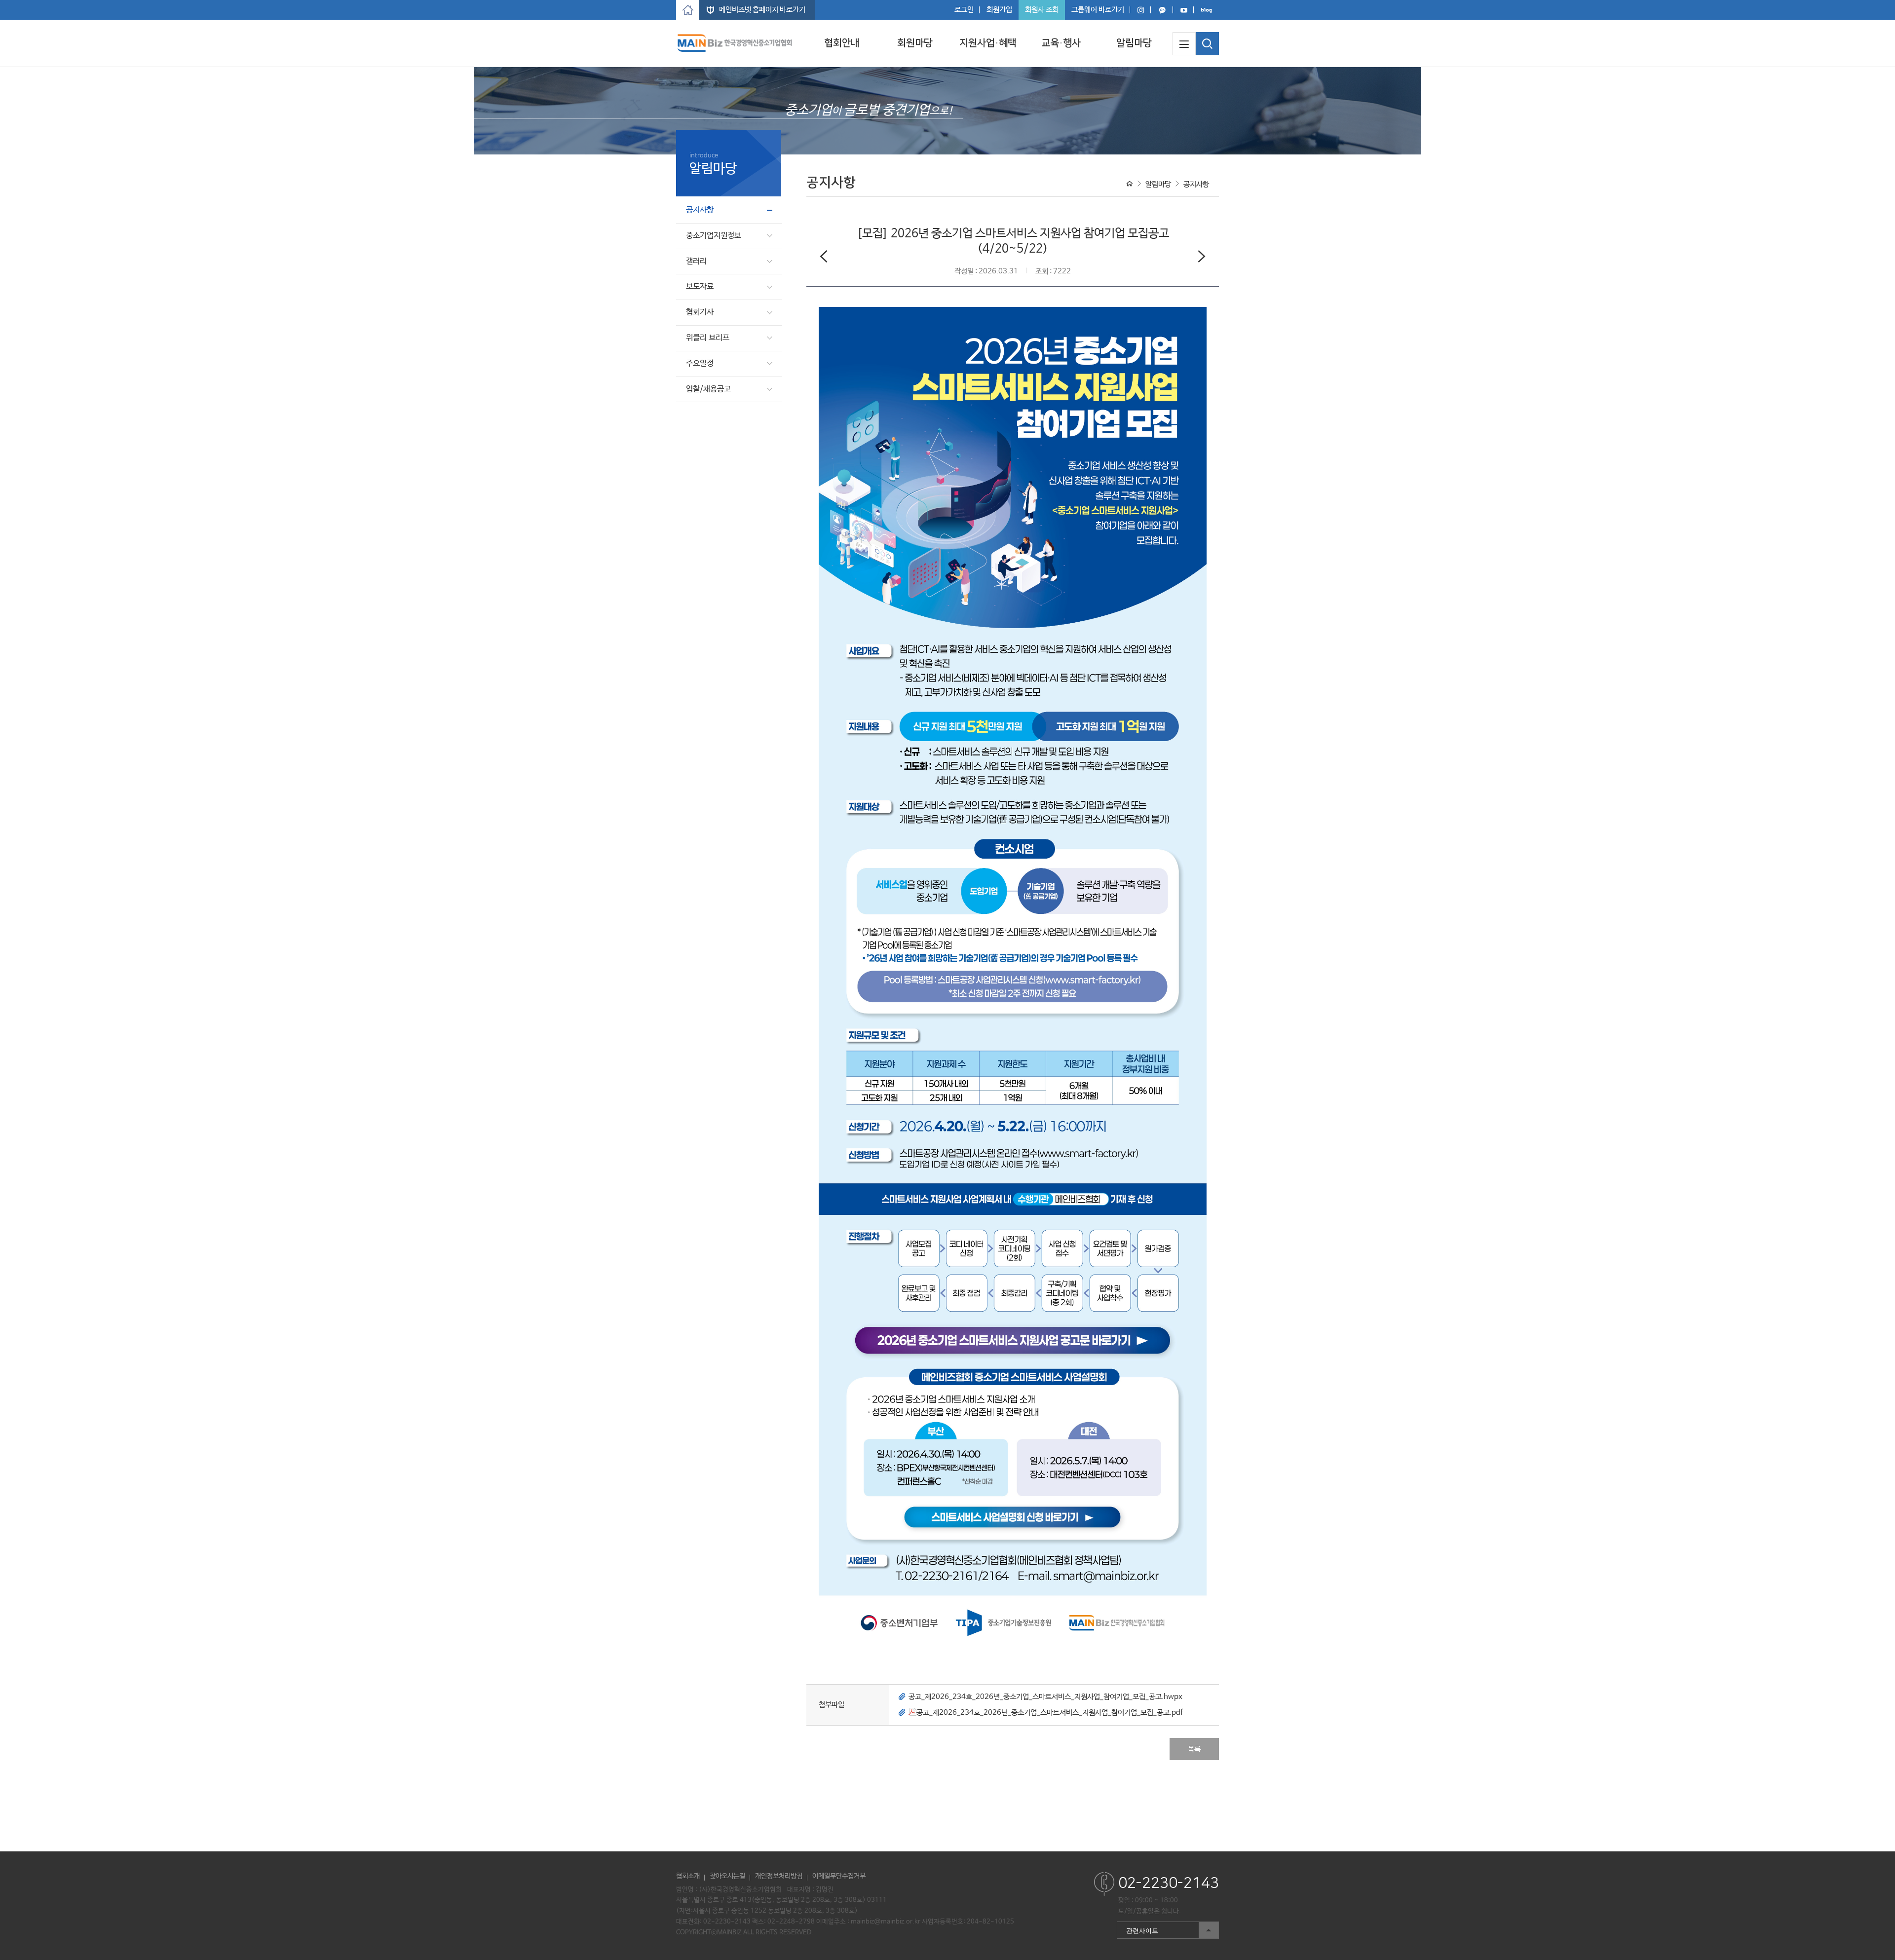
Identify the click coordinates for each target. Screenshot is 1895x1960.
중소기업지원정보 (714, 236)
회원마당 (915, 43)
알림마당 (1134, 43)
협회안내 (842, 43)
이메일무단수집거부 (839, 1876)
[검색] (1207, 44)
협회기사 (700, 312)
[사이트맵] (1184, 44)
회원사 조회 (1042, 10)
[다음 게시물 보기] (1202, 259)
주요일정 (700, 363)
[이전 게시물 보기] (824, 259)
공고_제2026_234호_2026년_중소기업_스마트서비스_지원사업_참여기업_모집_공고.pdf (1050, 1713)
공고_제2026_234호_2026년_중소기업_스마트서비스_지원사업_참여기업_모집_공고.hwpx (1045, 1697)
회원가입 (999, 10)
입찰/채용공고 (708, 389)
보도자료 (700, 286)
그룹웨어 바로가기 (1098, 10)
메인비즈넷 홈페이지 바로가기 (762, 10)
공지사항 (700, 210)
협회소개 (688, 1876)
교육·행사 (1061, 43)
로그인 (964, 10)
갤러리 (696, 261)
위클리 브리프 (708, 338)
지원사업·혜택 (988, 43)
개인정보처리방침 (779, 1876)
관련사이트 (1137, 1928)
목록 (1194, 1749)
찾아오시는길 (727, 1876)
